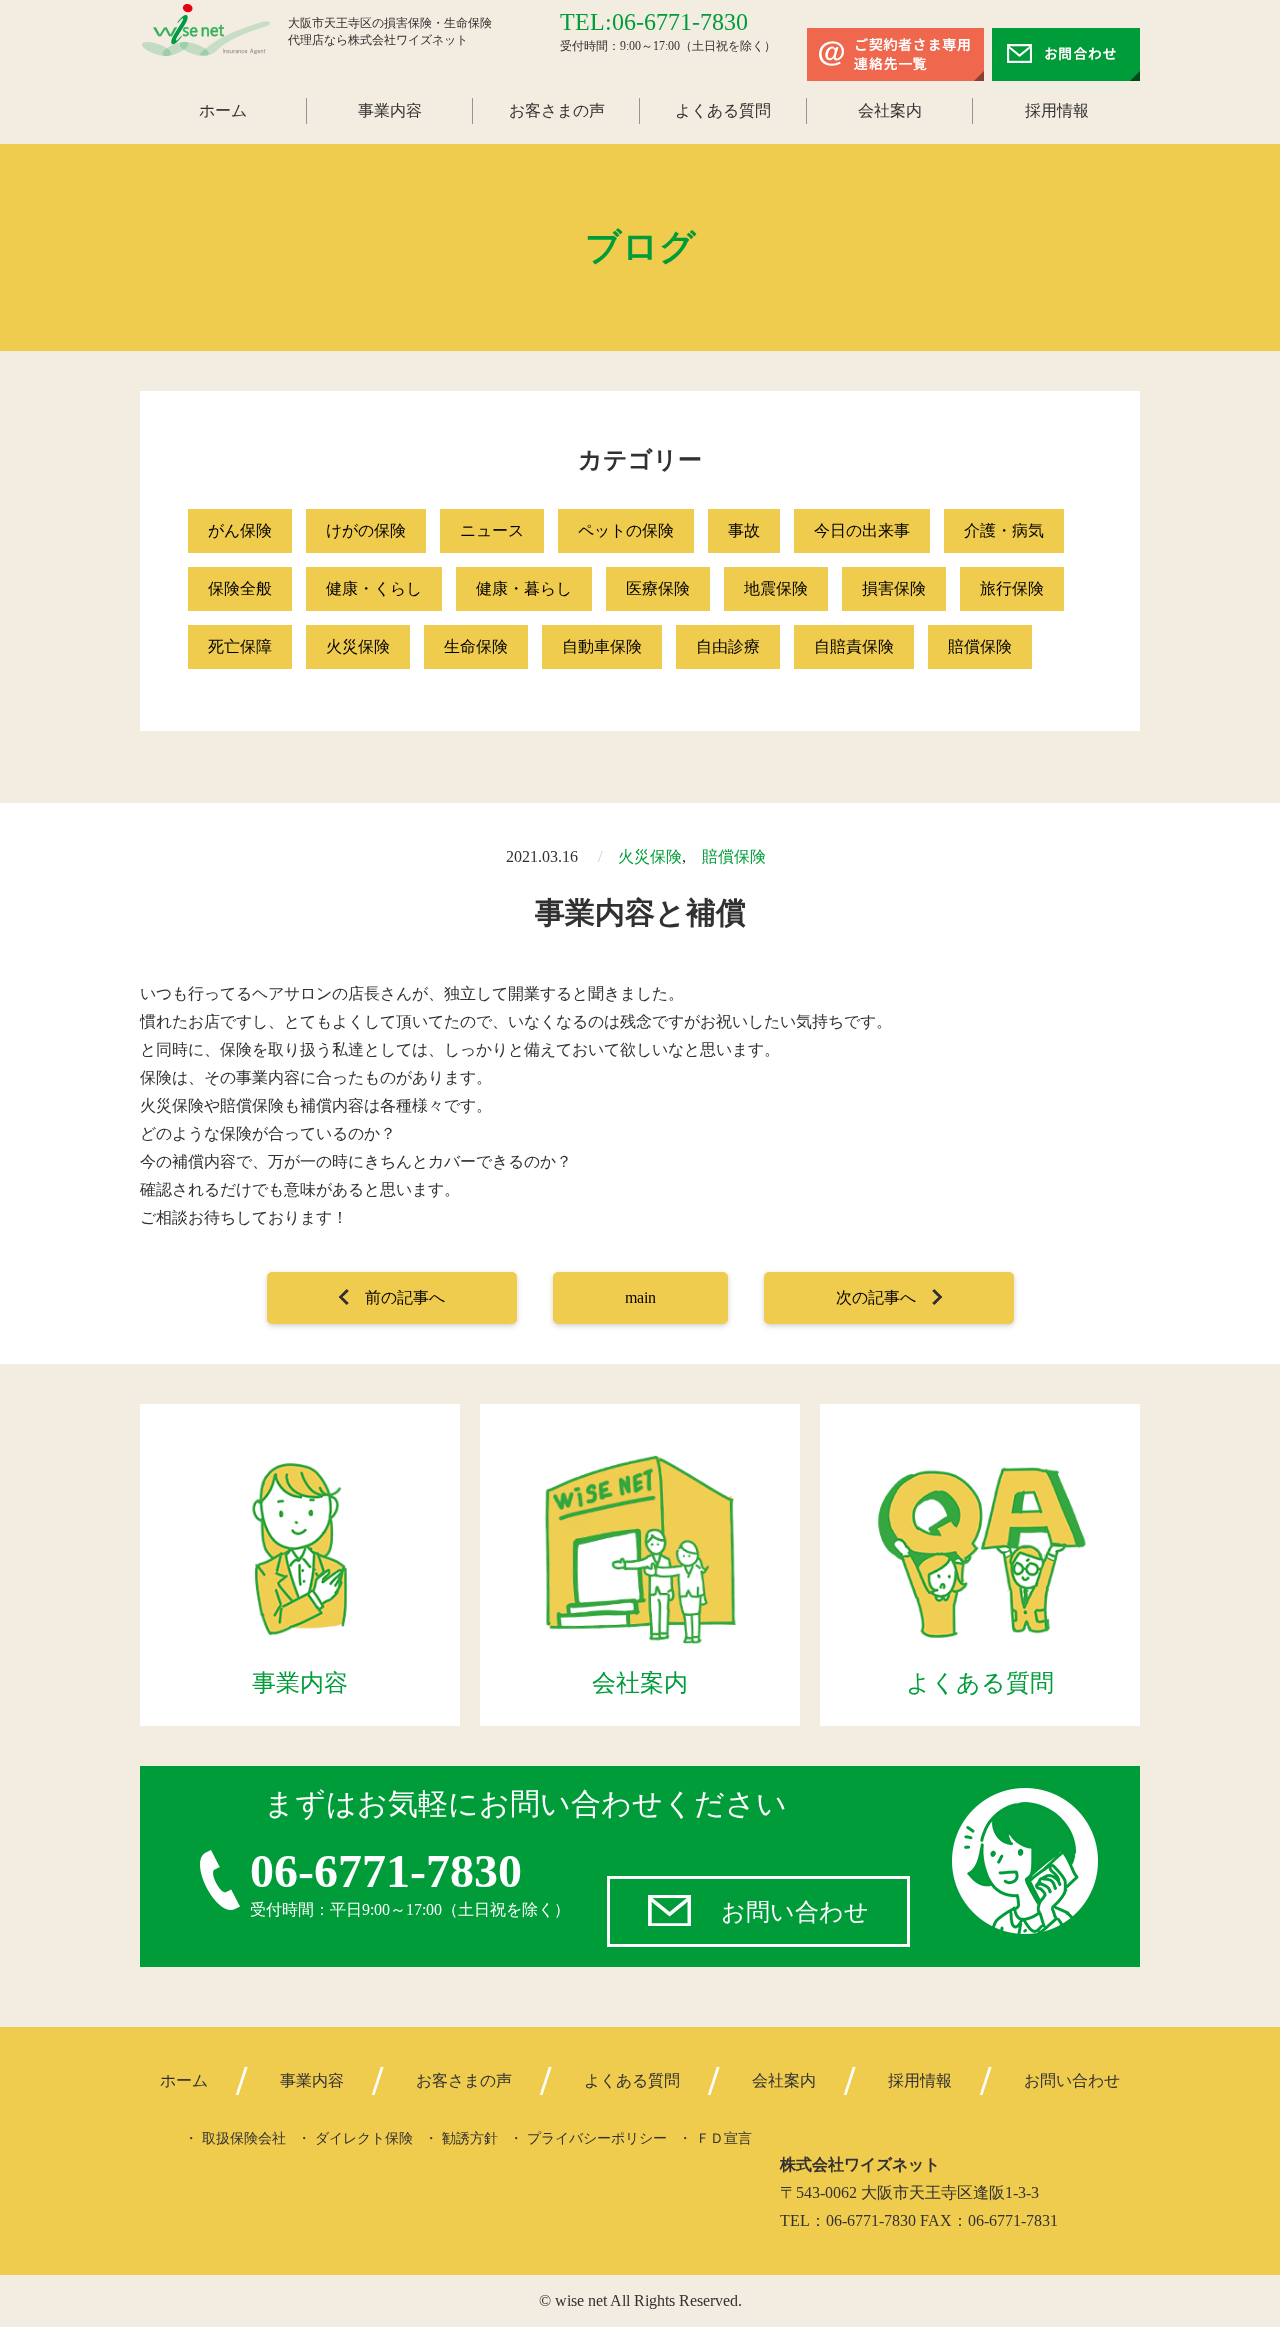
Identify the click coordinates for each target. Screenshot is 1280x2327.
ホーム (223, 110)
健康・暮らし (524, 588)
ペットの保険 (626, 530)
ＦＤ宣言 (724, 2138)
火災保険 (358, 646)
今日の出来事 (862, 530)
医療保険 (658, 588)
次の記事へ (876, 1297)
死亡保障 (240, 646)
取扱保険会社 (244, 2138)
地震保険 (776, 588)
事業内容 (390, 110)
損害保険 (894, 588)
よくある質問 (723, 110)
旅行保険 (1012, 588)
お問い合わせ (795, 1912)
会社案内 (890, 110)
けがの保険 (366, 530)
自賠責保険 (854, 646)
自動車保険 (602, 646)
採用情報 (1057, 110)
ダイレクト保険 (364, 2138)
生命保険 (476, 646)
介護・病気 (1004, 530)
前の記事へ (405, 1297)
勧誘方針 (470, 2138)
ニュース (492, 530)
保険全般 (240, 588)
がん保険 (240, 530)
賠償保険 (980, 646)
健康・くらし (374, 588)
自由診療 (728, 646)
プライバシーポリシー (597, 2138)
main (640, 1297)
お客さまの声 (557, 110)
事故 (744, 530)
